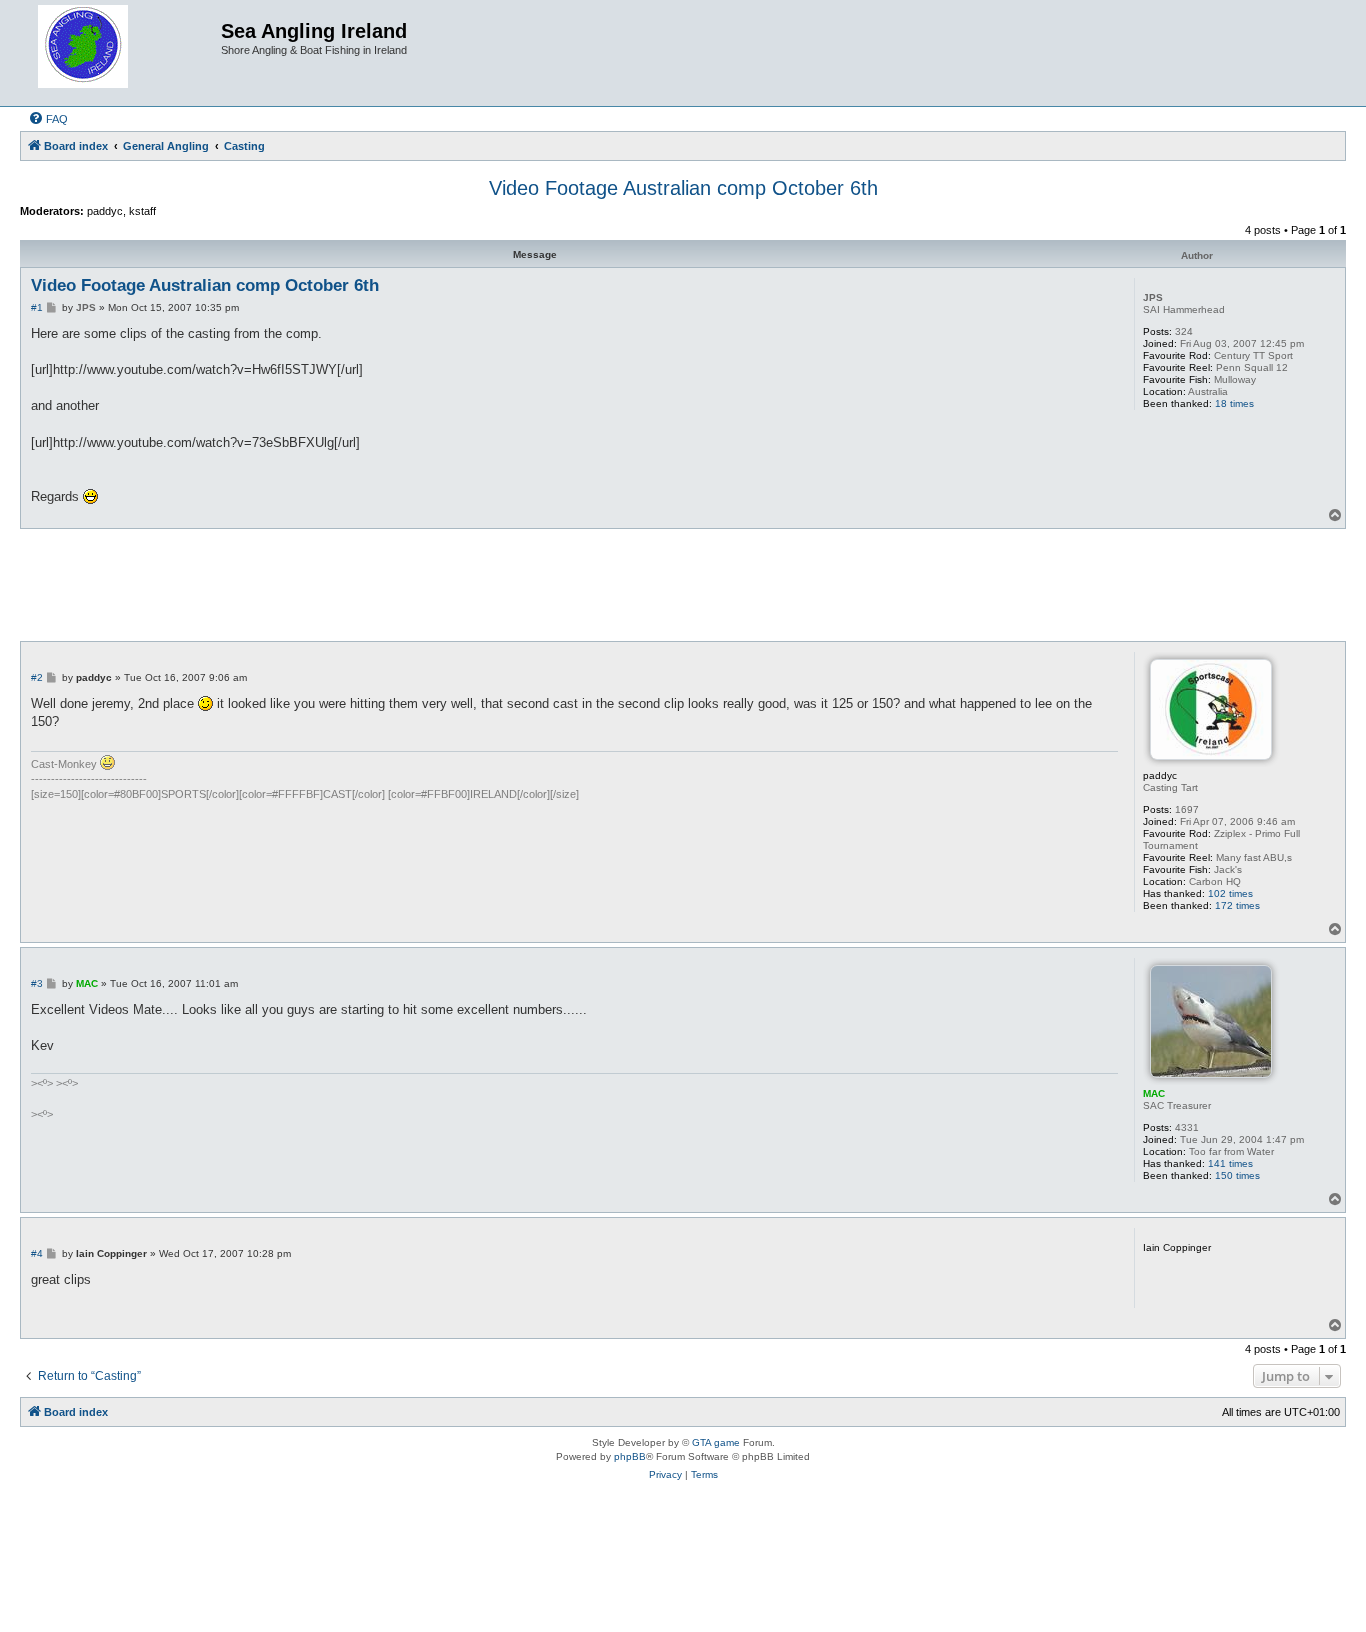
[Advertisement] (683, 584)
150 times (1237, 1175)
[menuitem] (48, 119)
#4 (37, 1253)
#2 (37, 677)
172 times (1237, 905)
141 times (1230, 1163)
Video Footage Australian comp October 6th (683, 188)
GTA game (716, 1442)
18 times (1234, 403)
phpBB (630, 1456)
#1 (37, 307)
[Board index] (123, 53)
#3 (37, 983)
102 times (1230, 893)
